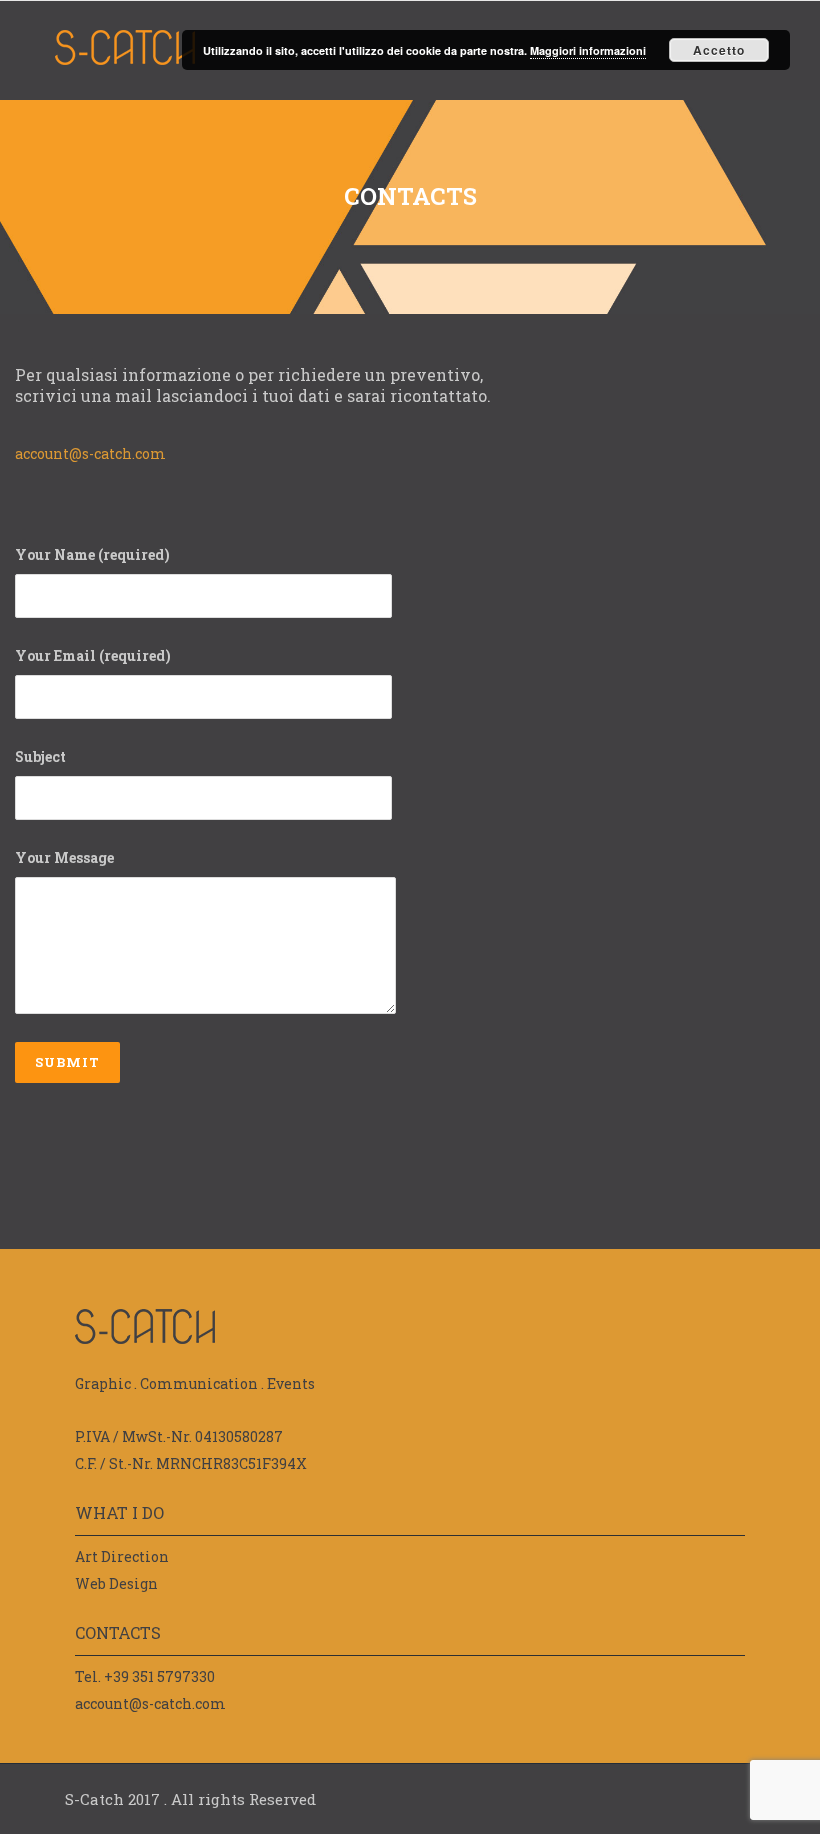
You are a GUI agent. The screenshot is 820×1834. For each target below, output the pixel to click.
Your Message (64, 857)
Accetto (719, 50)
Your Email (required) (93, 655)
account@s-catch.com (90, 453)
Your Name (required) (92, 554)
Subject (40, 756)
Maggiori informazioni (588, 50)
